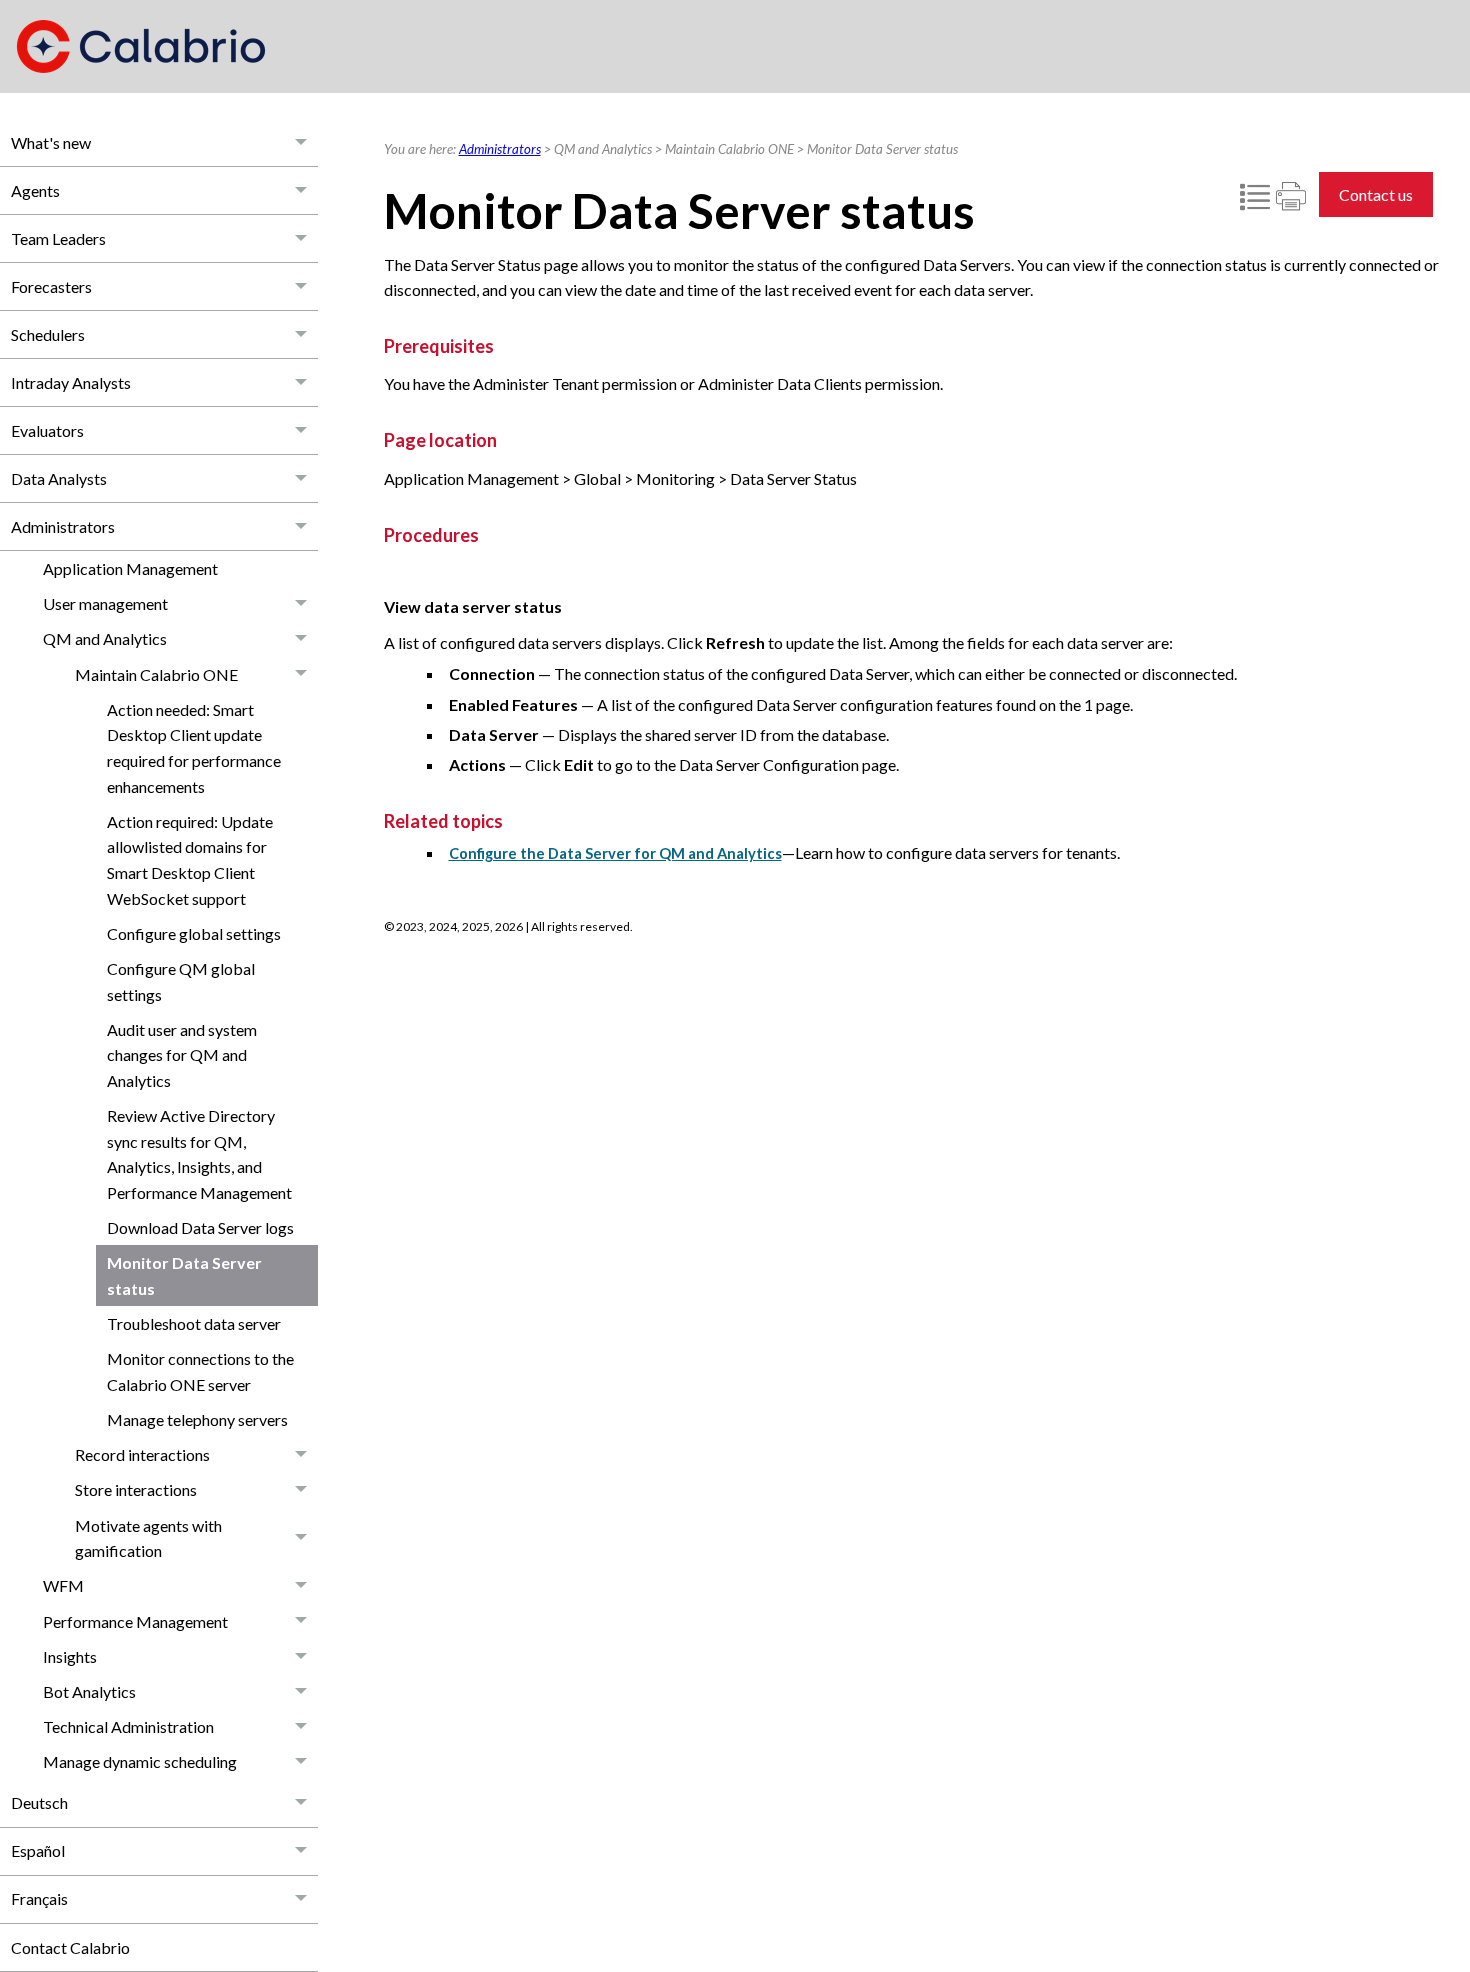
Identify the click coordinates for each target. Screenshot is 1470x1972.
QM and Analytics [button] (105, 638)
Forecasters (51, 286)
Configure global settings (194, 933)
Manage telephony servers (197, 1419)
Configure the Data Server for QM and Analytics (615, 853)
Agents (35, 190)
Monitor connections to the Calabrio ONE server (200, 1371)
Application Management (130, 568)
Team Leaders (58, 238)
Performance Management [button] (135, 1621)
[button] (302, 142)
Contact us (1376, 194)
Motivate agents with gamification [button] (148, 1538)
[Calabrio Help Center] (141, 46)
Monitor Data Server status (184, 1275)
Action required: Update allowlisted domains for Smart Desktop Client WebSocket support (190, 860)
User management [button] (105, 603)
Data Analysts (59, 478)
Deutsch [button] (39, 1802)
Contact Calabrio (70, 1947)
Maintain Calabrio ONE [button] (156, 674)
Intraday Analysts (71, 382)
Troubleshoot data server (194, 1323)
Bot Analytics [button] (89, 1691)
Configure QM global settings (181, 981)
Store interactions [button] (136, 1489)
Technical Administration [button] (128, 1726)
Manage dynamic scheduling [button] (140, 1761)
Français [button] (39, 1898)
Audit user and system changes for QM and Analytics (182, 1055)
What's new (51, 142)
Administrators (63, 526)
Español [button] (38, 1850)
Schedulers (48, 334)
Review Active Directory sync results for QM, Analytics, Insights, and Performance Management (199, 1154)
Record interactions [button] (142, 1454)
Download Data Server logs (200, 1227)
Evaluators (47, 430)
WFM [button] (63, 1585)
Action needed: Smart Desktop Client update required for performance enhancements (194, 748)
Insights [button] (70, 1656)
